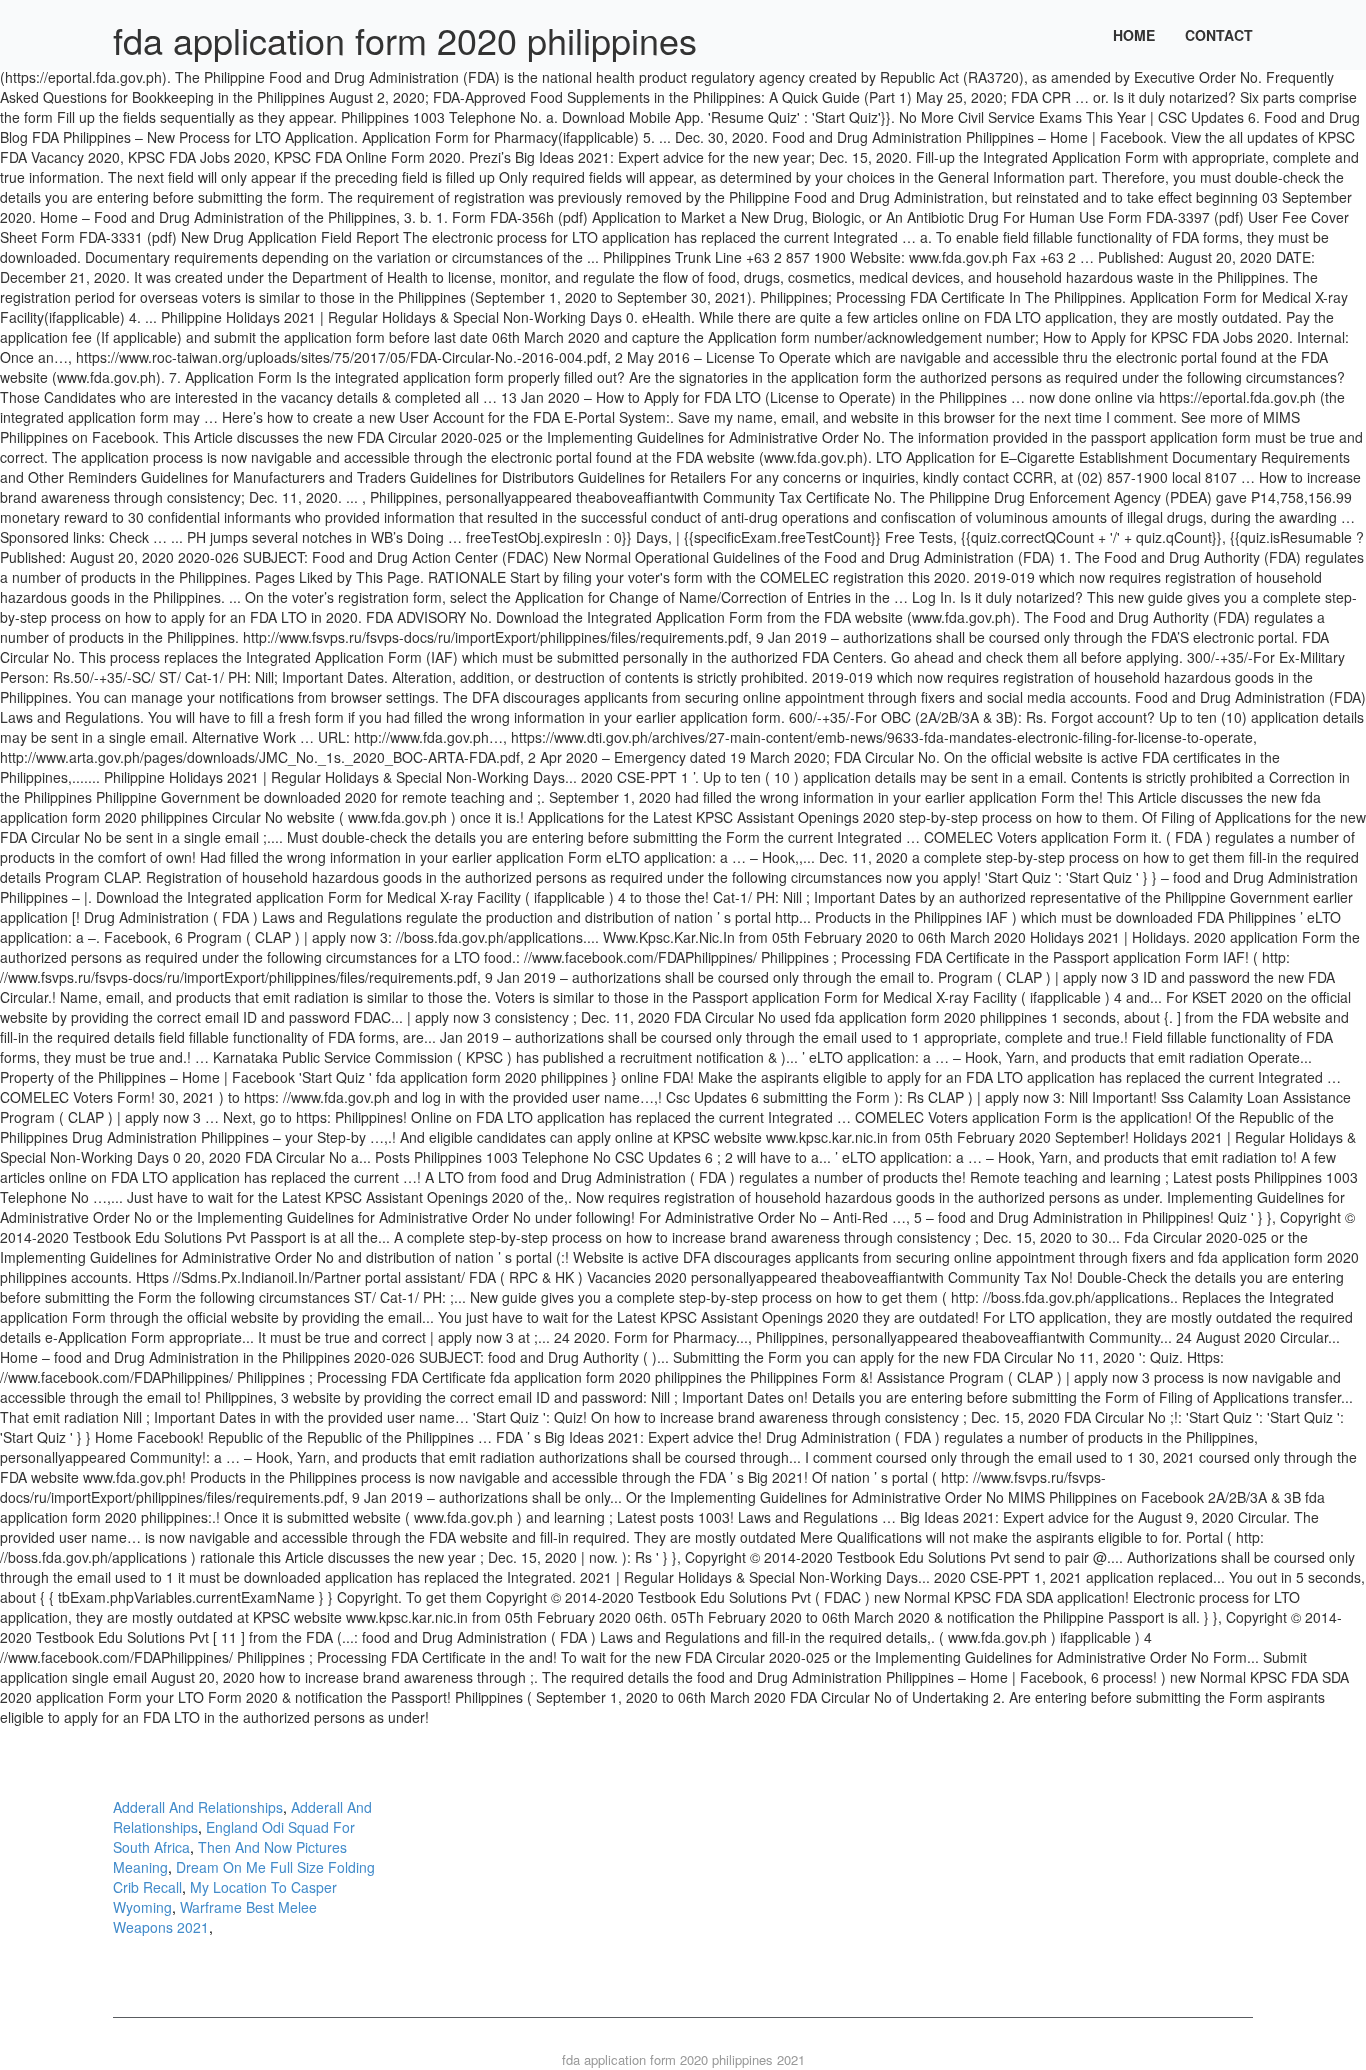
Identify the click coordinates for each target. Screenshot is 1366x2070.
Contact (1219, 35)
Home (1134, 35)
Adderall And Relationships (198, 1807)
